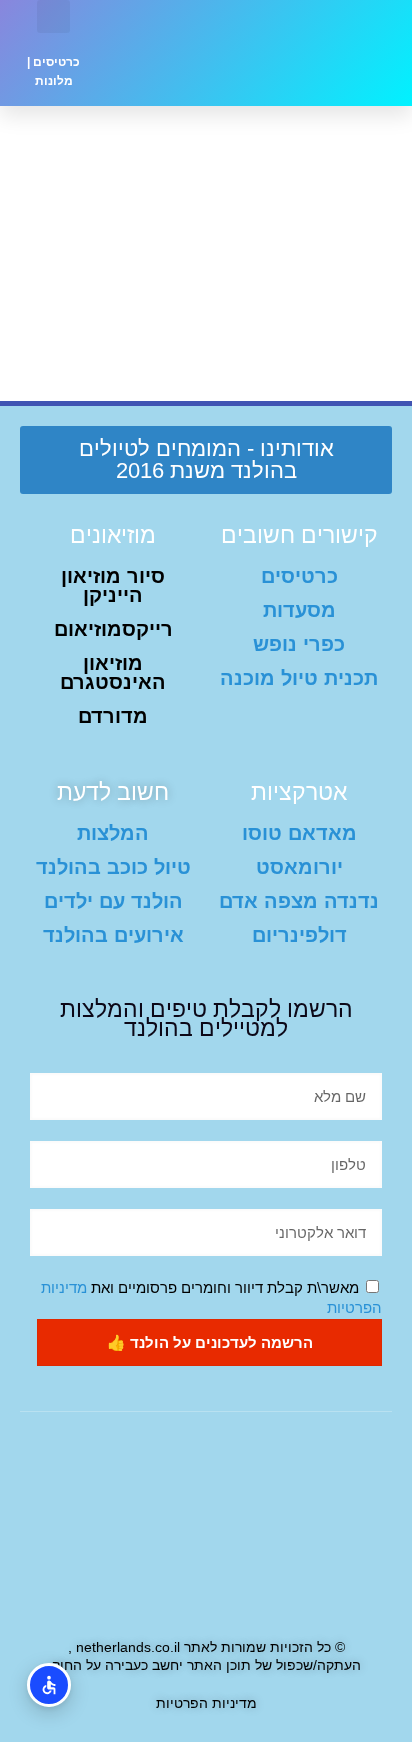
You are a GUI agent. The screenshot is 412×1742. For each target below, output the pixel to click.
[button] (163, 53)
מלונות (54, 81)
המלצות (113, 833)
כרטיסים (56, 62)
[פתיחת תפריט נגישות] (49, 1685)
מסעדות (299, 610)
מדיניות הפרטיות (206, 1703)
